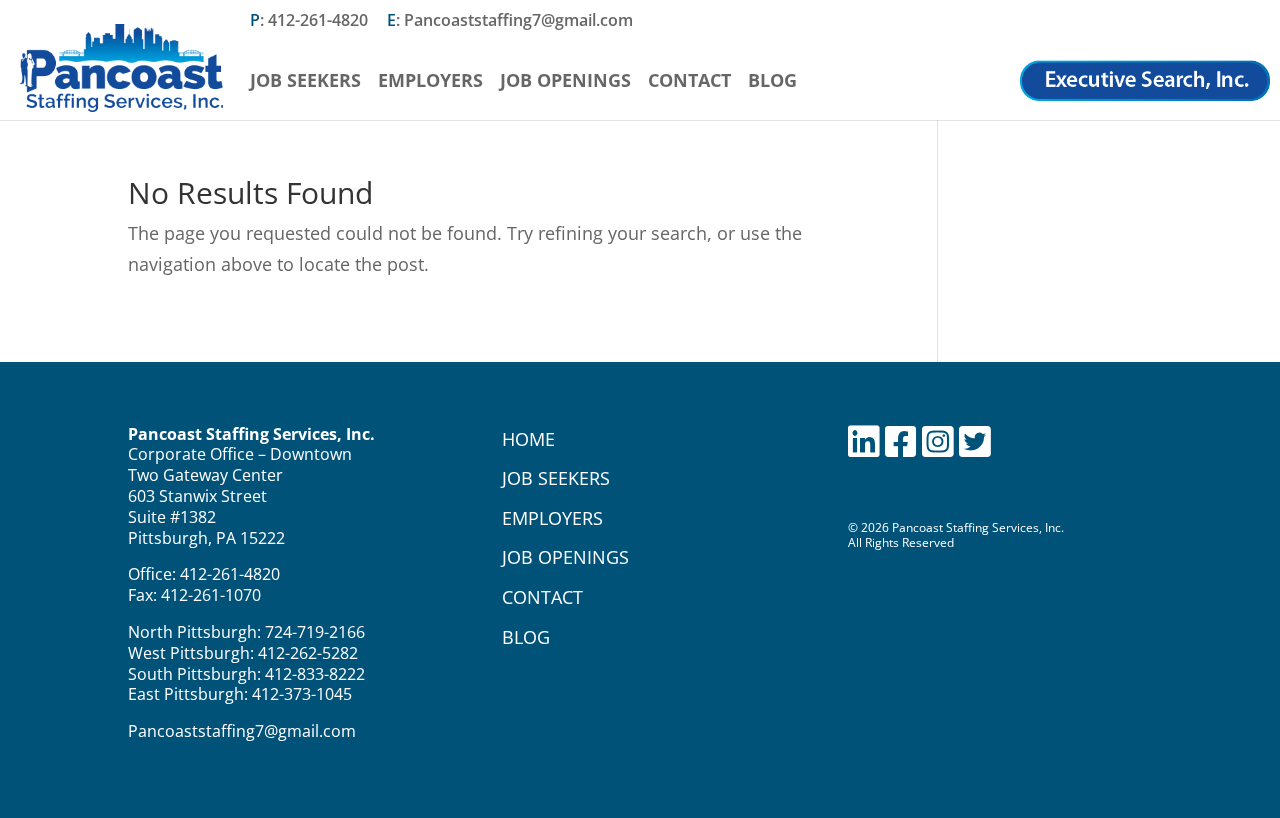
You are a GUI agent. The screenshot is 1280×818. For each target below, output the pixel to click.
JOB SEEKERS (556, 478)
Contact (689, 82)
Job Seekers (305, 82)
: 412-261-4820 (309, 21)
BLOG (526, 637)
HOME (528, 439)
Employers (430, 82)
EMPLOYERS (552, 518)
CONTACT (542, 597)
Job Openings (565, 82)
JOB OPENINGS (565, 557)
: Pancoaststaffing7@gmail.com (510, 21)
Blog (772, 82)
